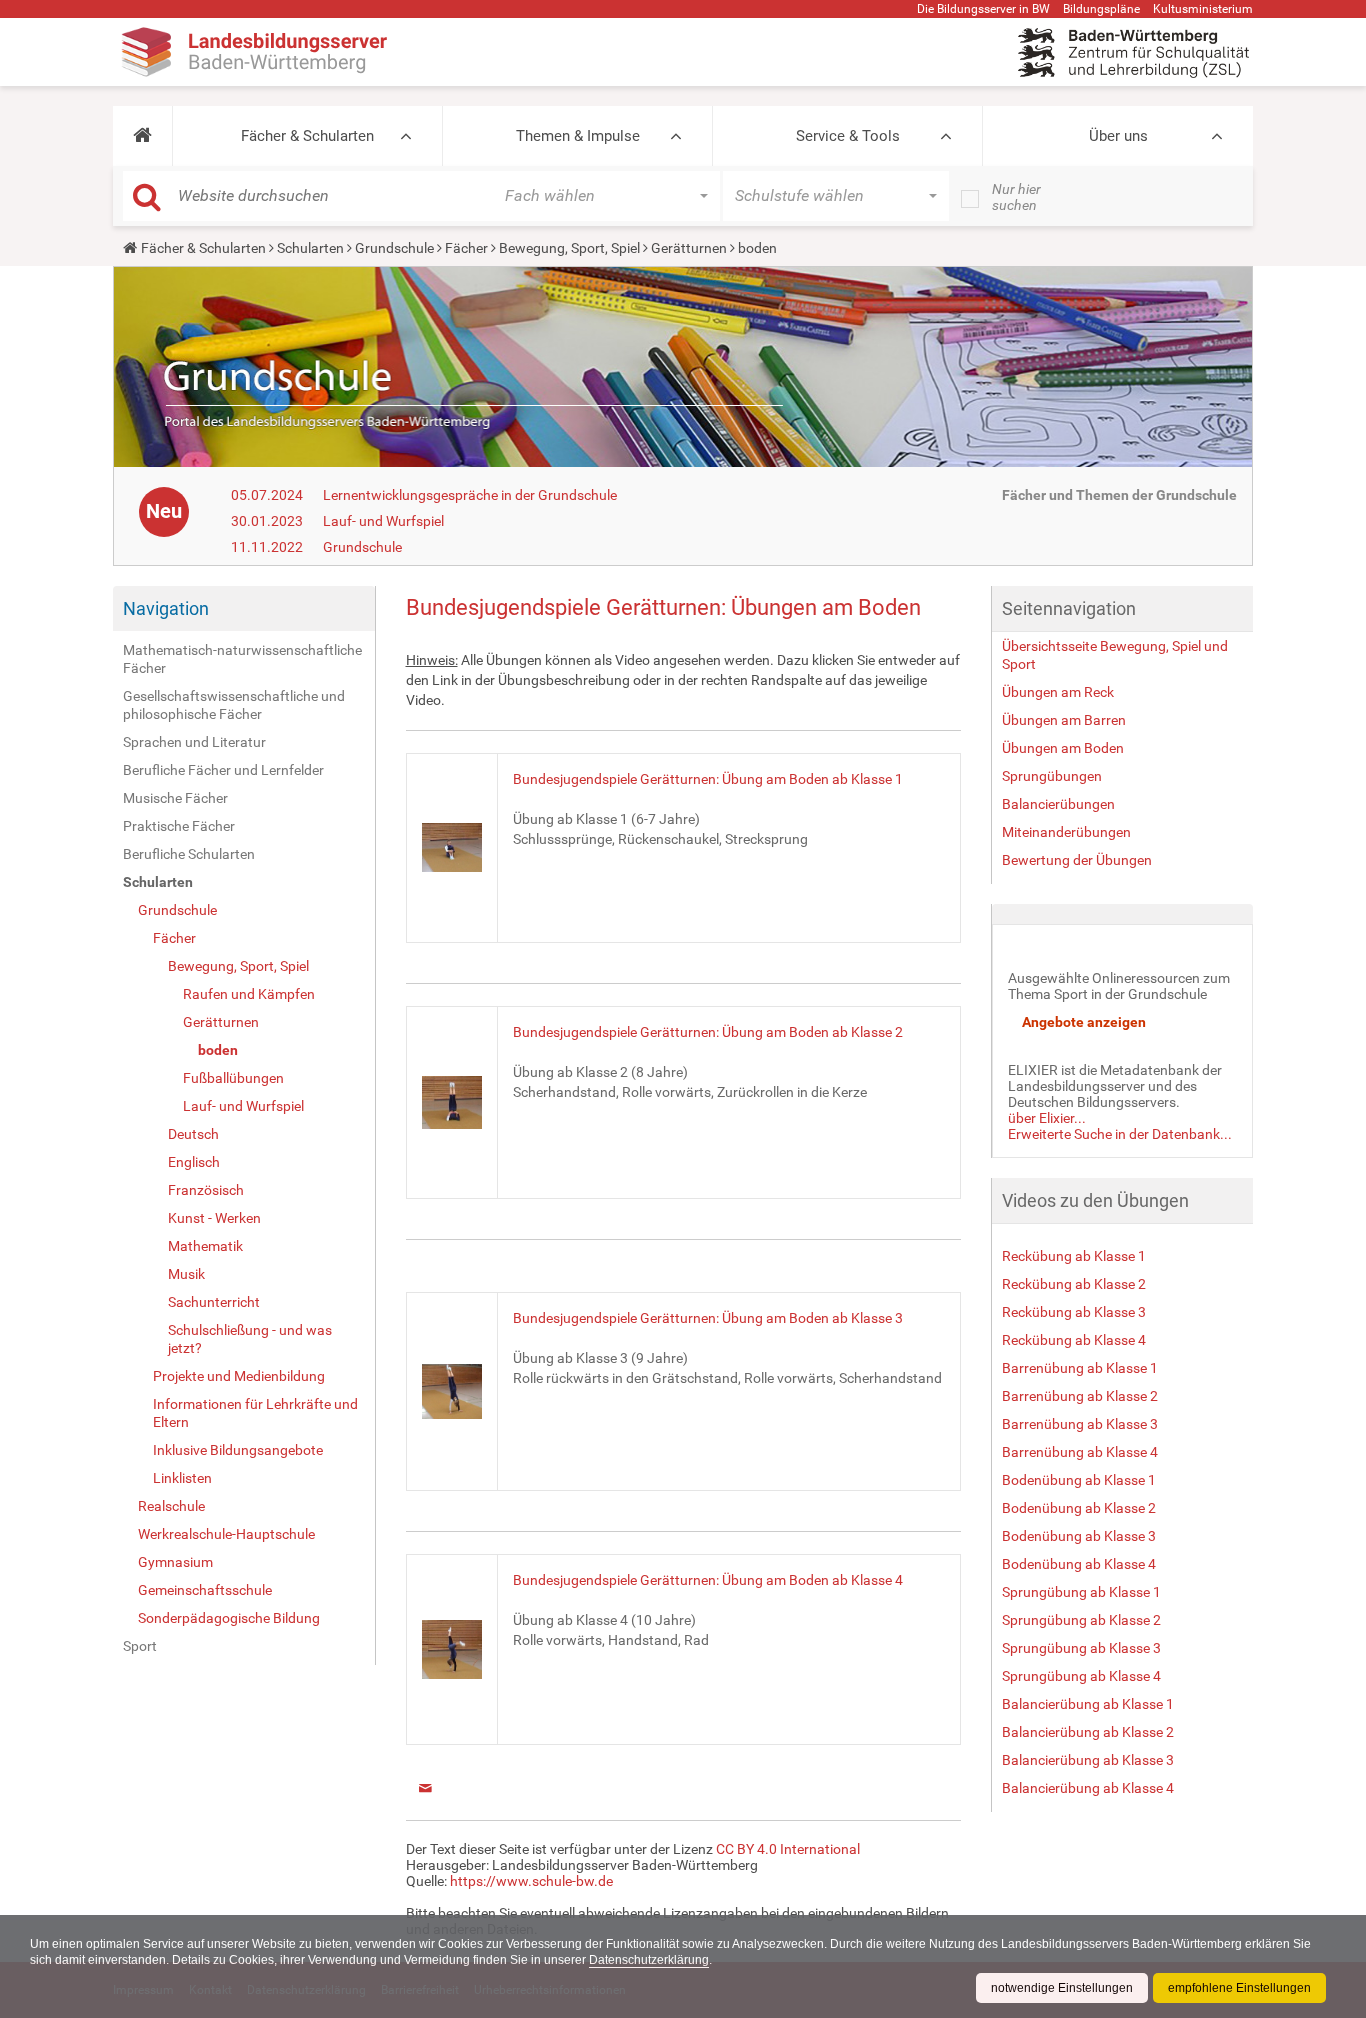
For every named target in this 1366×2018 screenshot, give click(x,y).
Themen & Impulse (578, 136)
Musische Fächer (175, 798)
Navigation (166, 608)
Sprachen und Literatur (194, 742)
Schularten (310, 248)
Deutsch (193, 1134)
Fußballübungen (233, 1078)
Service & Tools (848, 136)
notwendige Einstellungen (1062, 1988)
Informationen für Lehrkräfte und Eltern (255, 1413)
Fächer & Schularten (307, 136)
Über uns (1118, 136)
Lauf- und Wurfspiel (383, 521)
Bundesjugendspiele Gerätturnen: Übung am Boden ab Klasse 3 (708, 1318)
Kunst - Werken (214, 1218)
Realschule (171, 1506)
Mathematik (205, 1246)
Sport (140, 1646)
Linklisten (182, 1478)
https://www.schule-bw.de (531, 1881)
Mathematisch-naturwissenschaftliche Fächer (242, 659)
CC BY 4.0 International (788, 1849)
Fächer (466, 248)
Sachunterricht (214, 1302)
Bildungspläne (1101, 9)
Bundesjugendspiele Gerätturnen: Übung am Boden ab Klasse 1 (708, 779)
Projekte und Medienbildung (239, 1376)
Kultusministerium (1203, 9)
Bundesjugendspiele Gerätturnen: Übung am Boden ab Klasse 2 (708, 1032)
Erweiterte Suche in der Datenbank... (1120, 1134)
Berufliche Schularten (189, 854)
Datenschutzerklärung (649, 1960)
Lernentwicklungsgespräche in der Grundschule (470, 495)
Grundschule (394, 248)
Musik (186, 1274)
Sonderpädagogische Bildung (229, 1618)
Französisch (206, 1190)
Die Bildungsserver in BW (983, 9)
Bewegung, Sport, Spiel (569, 248)
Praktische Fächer (179, 826)
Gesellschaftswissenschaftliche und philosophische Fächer (234, 705)
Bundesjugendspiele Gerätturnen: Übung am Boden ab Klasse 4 (708, 1580)
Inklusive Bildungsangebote (238, 1450)
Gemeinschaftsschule (205, 1590)
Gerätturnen (689, 248)
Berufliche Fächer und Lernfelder (223, 770)
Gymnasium (175, 1562)
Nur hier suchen (1016, 197)
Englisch (194, 1162)
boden (218, 1050)
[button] (142, 136)
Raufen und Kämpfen (249, 994)
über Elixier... (1047, 1118)
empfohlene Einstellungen (1239, 1988)
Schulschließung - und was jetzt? (250, 1339)
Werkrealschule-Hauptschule (226, 1534)
